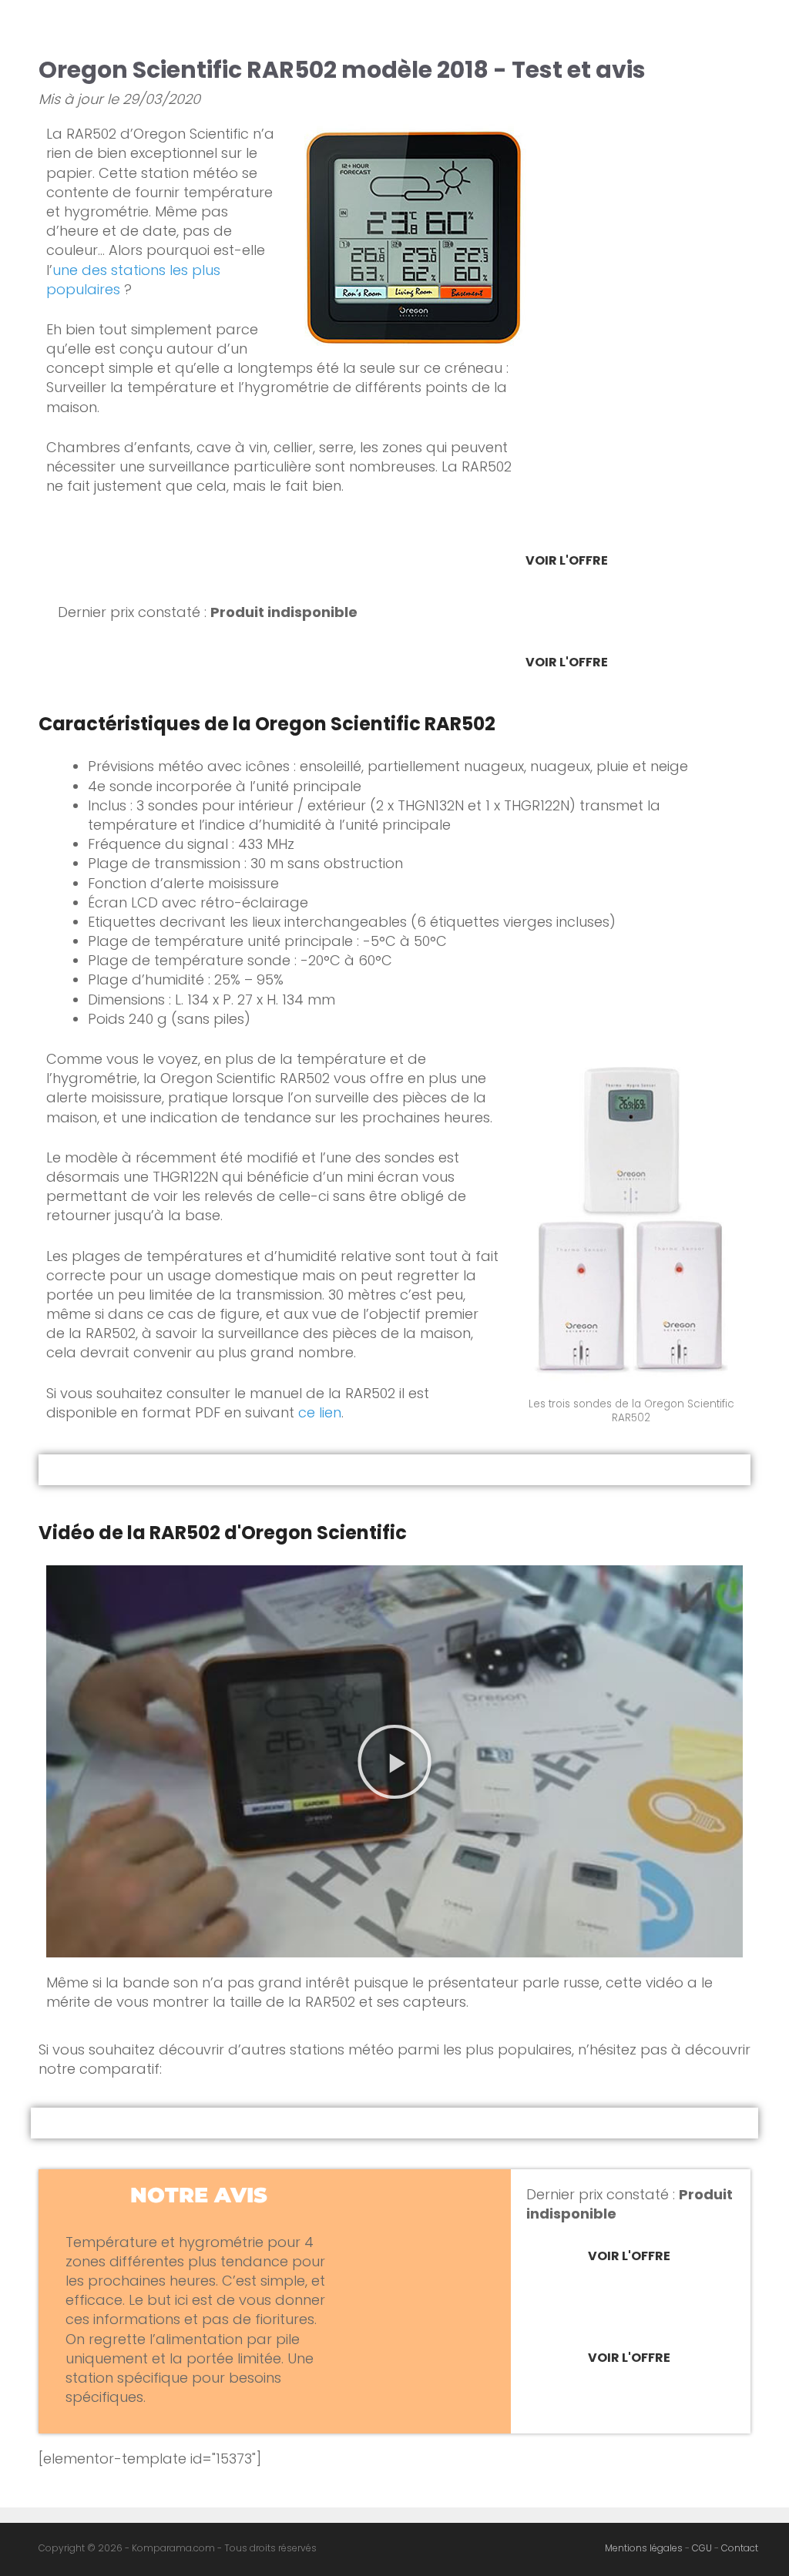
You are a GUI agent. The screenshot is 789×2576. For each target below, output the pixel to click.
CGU (702, 2548)
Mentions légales (644, 2548)
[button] (394, 1762)
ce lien (320, 1412)
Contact (740, 2548)
